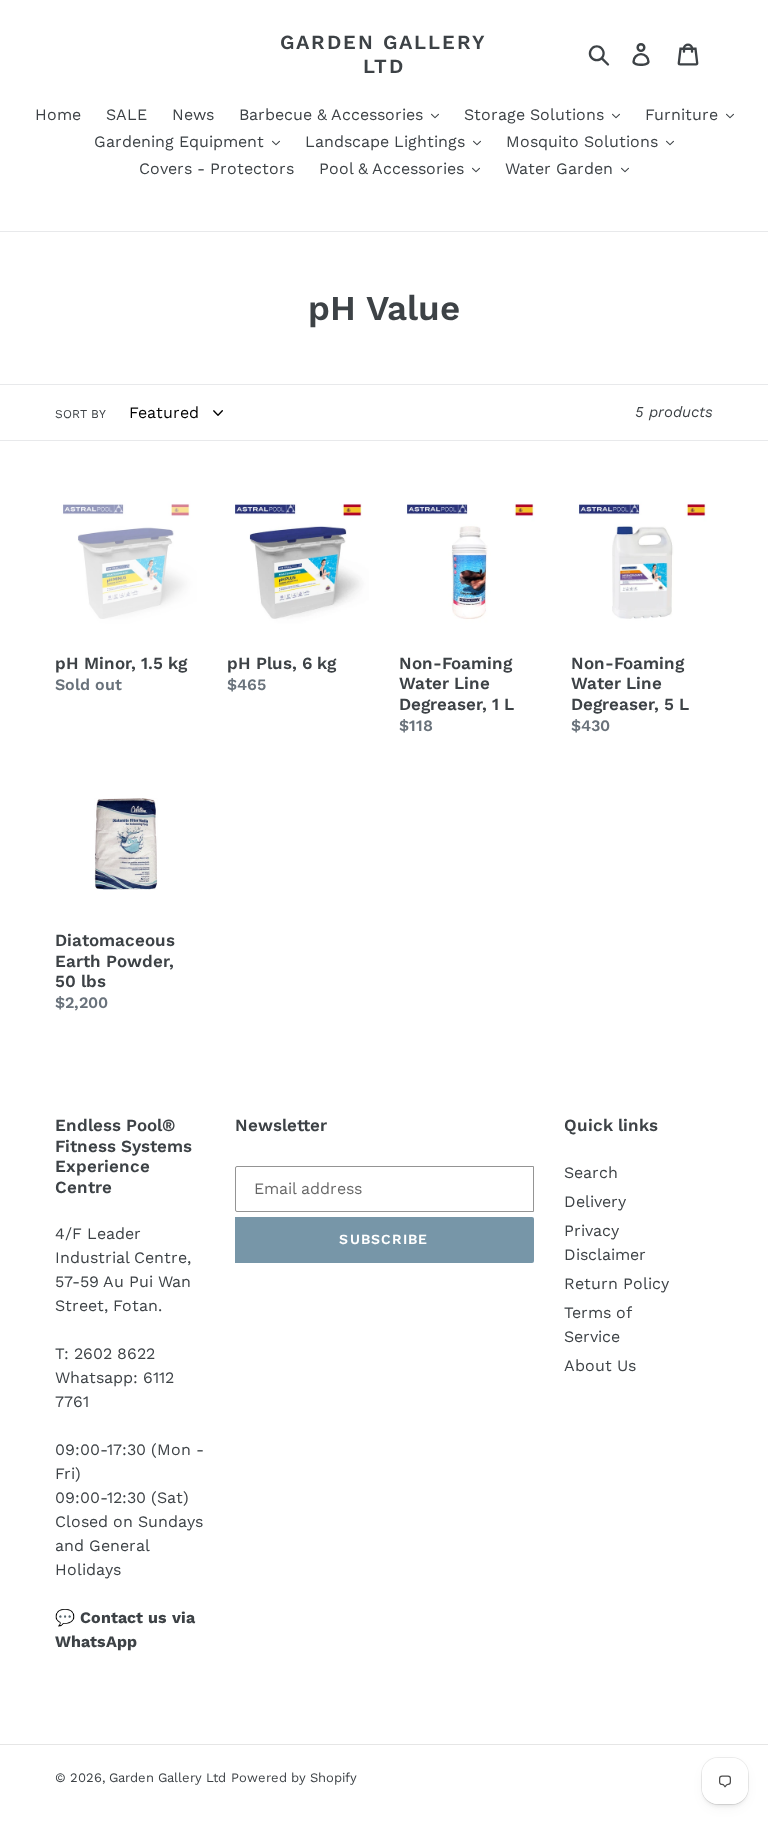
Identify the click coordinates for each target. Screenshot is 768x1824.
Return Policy (616, 1283)
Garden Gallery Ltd (383, 54)
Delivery (595, 1201)
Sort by (80, 414)
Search (591, 1172)
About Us (600, 1365)
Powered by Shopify (294, 1777)
